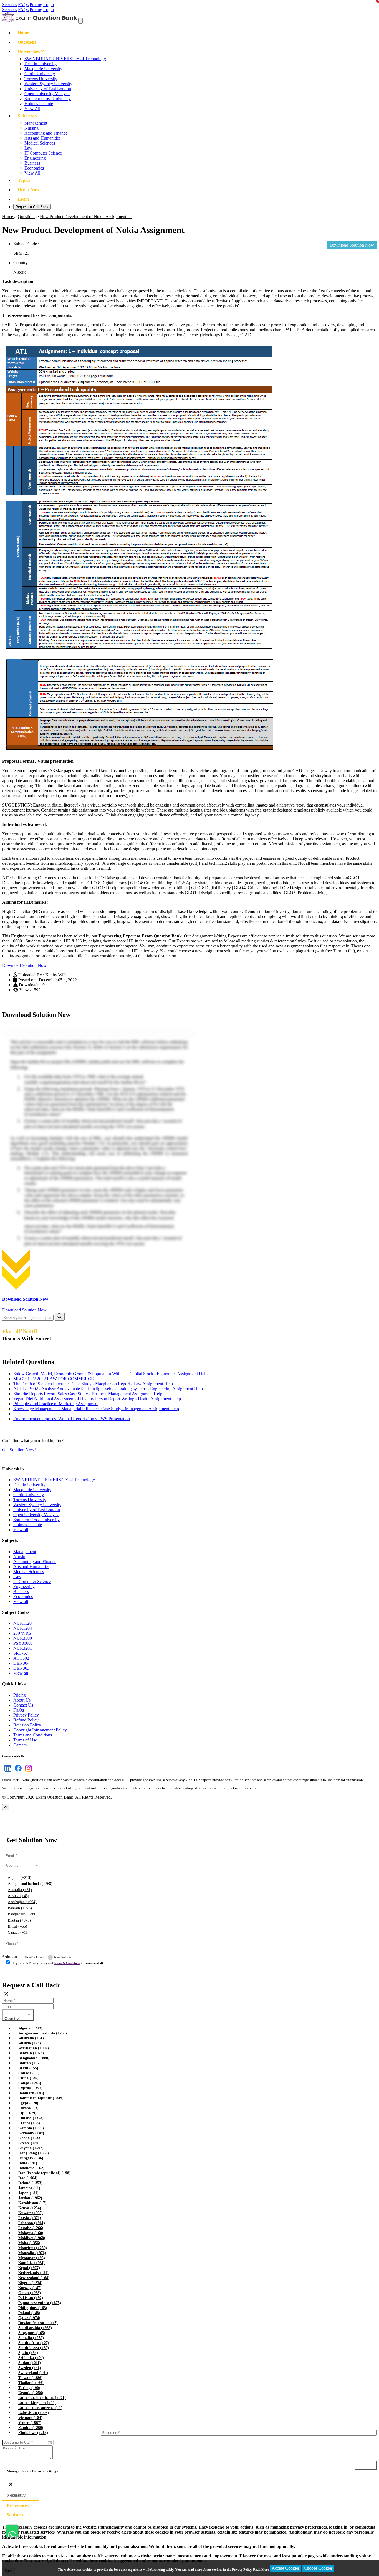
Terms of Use (25, 1740)
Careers (20, 1745)
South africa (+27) (34, 2343)
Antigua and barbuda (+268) (30, 1884)
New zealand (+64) (34, 2278)
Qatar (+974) (29, 2318)
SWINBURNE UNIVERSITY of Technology (65, 59)
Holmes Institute (39, 104)
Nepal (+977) (29, 2268)
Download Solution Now (24, 965)
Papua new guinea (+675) (40, 2303)
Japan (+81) (28, 2193)
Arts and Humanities (42, 138)
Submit (18, 1974)
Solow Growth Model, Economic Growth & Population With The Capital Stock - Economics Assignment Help (110, 1374)
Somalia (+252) (31, 2338)
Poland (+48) (29, 2313)
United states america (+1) (40, 2408)
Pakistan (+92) (31, 2298)
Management (36, 123)
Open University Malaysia (47, 94)
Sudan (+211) (30, 2363)
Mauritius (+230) (33, 2248)
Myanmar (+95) (32, 2258)
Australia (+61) (20, 1890)
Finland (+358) (31, 2118)
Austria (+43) (18, 1896)
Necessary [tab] (16, 2495)
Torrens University (41, 79)
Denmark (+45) (31, 2093)
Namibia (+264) (31, 2263)
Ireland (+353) (30, 2183)
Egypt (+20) (28, 2103)
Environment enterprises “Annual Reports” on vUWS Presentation (72, 1419)
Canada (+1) (17, 1932)
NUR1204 (23, 1628)
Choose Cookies (318, 2568)
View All (32, 109)
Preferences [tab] (18, 2505)
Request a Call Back (32, 207)
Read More (261, 2570)
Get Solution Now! (19, 1450)
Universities (29, 51)
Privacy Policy (26, 1715)
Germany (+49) (31, 2133)
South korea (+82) (34, 2348)
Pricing (36, 5)
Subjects (26, 116)
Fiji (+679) (27, 2113)
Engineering (35, 158)
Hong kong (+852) (34, 2153)
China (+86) (28, 2078)
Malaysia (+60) (31, 2233)
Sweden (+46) (30, 2368)
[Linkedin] (7, 1772)
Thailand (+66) (31, 2383)
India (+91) (28, 2163)
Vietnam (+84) (30, 2418)
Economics (34, 168)
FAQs (23, 5)
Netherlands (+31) (33, 2273)
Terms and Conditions (33, 1735)
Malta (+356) (29, 2243)
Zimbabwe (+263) (33, 2433)
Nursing (31, 128)
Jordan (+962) (30, 2198)
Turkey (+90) (29, 2388)
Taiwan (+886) (30, 2378)
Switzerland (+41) (33, 2373)
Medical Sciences (40, 143)
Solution (10, 1957)
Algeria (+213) (20, 1878)
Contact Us (23, 1705)
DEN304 (21, 1663)
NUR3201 (23, 1648)
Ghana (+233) (30, 2138)
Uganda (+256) (31, 2393)
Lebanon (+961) (32, 2223)
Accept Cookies (286, 2568)
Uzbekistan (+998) (34, 2413)
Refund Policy (26, 1720)
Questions (27, 42)
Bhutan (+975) (19, 1920)
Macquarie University (43, 69)
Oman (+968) (30, 2293)
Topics (24, 180)
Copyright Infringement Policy (40, 1730)
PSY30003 (23, 1643)
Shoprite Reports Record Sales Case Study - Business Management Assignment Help (88, 1394)
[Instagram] (27, 1772)
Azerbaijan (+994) (22, 1902)
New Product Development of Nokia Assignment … (86, 217)
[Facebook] (17, 1772)
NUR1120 (22, 1623)
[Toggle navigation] (80, 21)
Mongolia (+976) (32, 2253)
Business (32, 163)
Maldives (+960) (32, 2238)
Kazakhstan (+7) (32, 2203)
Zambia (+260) (31, 2428)
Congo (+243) (30, 2083)
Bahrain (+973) (20, 1908)
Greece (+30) (29, 2143)
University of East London (48, 89)
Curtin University (40, 74)
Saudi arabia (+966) (35, 2328)
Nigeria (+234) (30, 2283)
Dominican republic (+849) (41, 2098)
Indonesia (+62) (31, 2168)
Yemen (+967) (30, 2423)
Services (10, 5)
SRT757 (21, 1653)
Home (23, 33)
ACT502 (21, 1658)
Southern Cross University (48, 99)
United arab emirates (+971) (42, 2398)
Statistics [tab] (15, 2515)
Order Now (29, 190)
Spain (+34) (28, 2353)
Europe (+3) (28, 2108)
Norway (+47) (30, 2288)
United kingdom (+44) (37, 2403)
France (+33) (29, 2123)
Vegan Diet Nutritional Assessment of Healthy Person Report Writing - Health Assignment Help (97, 1399)
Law (28, 148)
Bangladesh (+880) (23, 1914)
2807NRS (22, 1633)
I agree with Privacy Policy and (58, 1963)
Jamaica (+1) (29, 2188)
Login (49, 5)
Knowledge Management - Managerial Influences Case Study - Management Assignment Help (96, 1409)
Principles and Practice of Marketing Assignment (56, 1404)
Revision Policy (27, 1725)
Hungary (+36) (31, 2158)
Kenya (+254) (30, 2208)
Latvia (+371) (30, 2218)
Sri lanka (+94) (31, 2358)
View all (21, 1530)
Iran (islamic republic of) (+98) (44, 2173)
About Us (22, 1700)
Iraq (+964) (28, 2178)
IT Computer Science (43, 153)
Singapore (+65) (32, 2333)
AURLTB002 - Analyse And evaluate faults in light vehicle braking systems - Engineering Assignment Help (108, 1389)
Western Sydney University (48, 84)
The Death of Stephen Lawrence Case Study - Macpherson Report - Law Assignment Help (93, 1384)
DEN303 (21, 1668)
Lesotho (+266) (31, 2228)
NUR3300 (23, 1638)
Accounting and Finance (46, 133)
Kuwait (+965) (31, 2213)
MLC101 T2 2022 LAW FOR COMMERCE (54, 1379)
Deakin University (41, 64)
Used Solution (34, 1957)
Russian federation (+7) (38, 2323)
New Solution (63, 1957)
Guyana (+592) (31, 2148)
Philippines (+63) (33, 2308)
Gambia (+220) (31, 2128)
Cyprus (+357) (30, 2088)
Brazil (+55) (17, 1926)
